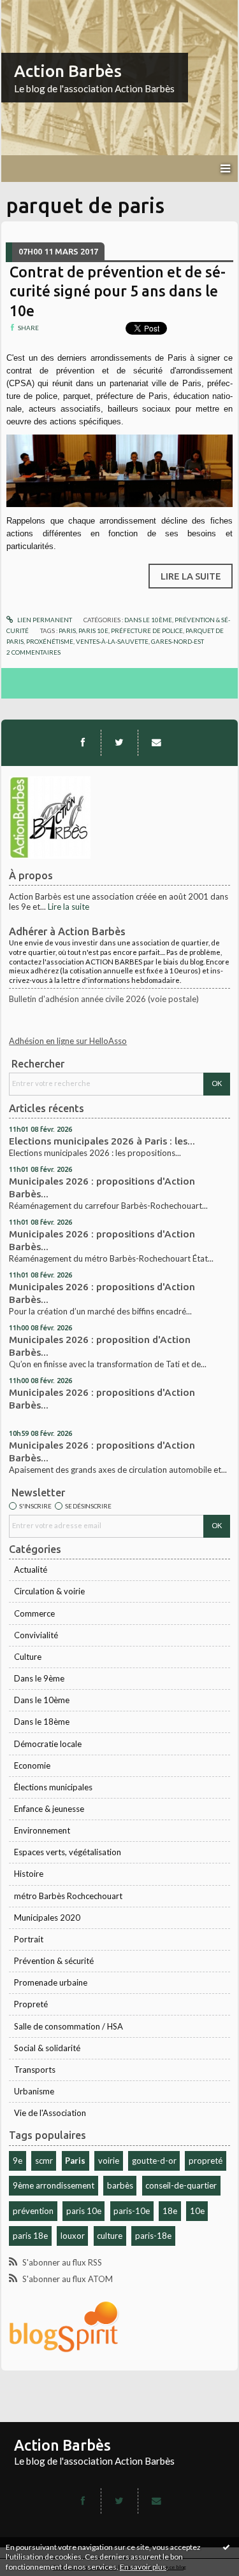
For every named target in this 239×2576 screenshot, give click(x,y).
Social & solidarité (47, 2048)
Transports (35, 2070)
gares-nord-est (177, 641)
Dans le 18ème (42, 1722)
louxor (73, 2236)
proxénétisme (50, 641)
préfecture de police (147, 630)
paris (67, 630)
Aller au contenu (35, 9)
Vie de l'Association (50, 2113)
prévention (33, 2211)
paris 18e (30, 2236)
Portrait (29, 1939)
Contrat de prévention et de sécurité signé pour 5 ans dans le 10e (118, 291)
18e (170, 2211)
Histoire (29, 1874)
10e (197, 2211)
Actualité (31, 1570)
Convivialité (36, 1635)
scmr (44, 2161)
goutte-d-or (154, 2161)
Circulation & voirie (49, 1591)
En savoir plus (143, 2567)
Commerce (34, 1613)
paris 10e (84, 2211)
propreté (206, 2161)
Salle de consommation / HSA (69, 2026)
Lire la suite (69, 907)
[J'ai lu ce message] (226, 2547)
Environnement (42, 1830)
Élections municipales (53, 1787)
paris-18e (153, 2236)
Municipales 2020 (47, 1918)
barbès (120, 2185)
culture (110, 2236)
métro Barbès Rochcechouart (68, 1896)
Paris (75, 2161)
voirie (109, 2161)
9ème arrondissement (54, 2185)
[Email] (156, 742)
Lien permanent (44, 620)
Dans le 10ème (42, 1700)
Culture (28, 1657)
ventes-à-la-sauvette (112, 641)
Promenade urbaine (51, 1982)
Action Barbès (68, 71)
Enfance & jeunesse (49, 1809)
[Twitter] (119, 742)
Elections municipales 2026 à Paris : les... (102, 1141)
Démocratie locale (48, 1744)
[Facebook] (83, 742)
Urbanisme (34, 2091)
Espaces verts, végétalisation (68, 1852)
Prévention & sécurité (54, 1961)
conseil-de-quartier (181, 2185)
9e (18, 2161)
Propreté (31, 2004)
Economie (32, 1765)
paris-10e (132, 2211)
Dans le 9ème (39, 1678)
